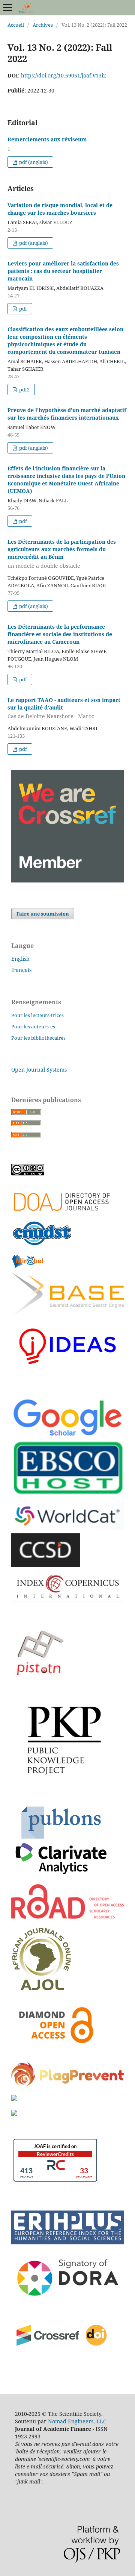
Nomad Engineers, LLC (77, 2421)
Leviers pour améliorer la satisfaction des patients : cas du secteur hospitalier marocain (63, 271)
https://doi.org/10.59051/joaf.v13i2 (64, 75)
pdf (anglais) (33, 162)
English (20, 959)
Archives (43, 25)
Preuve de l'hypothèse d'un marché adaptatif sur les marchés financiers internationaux (67, 414)
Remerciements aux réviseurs (47, 139)
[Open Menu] (7, 8)
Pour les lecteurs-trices (37, 1015)
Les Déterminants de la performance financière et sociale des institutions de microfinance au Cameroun (60, 634)
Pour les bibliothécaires (38, 1038)
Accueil (16, 25)
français (21, 970)
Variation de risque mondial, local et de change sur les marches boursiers (60, 209)
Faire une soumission (43, 914)
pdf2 (24, 390)
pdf (22, 309)
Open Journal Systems (39, 1070)
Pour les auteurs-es (33, 1026)
